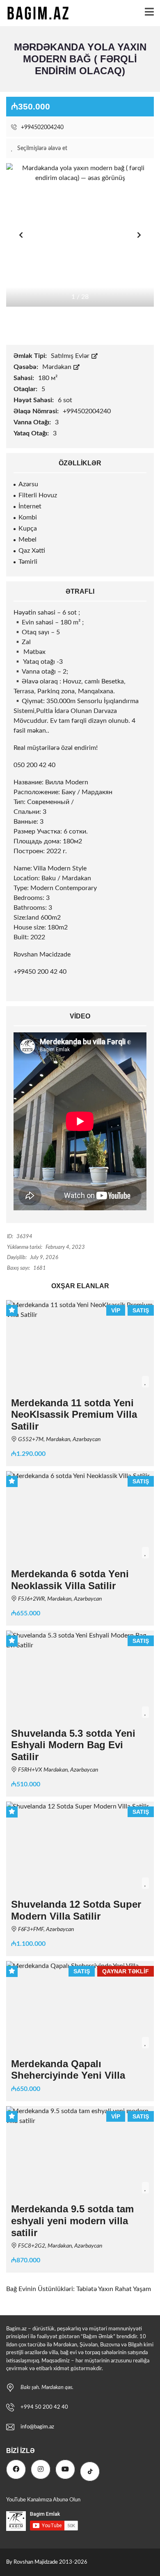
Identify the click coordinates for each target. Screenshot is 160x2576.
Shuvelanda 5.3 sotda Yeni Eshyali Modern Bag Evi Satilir (73, 1745)
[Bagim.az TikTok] (90, 2471)
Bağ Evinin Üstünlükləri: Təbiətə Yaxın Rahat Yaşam (79, 2289)
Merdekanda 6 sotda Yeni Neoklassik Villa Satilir (70, 1580)
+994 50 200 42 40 (44, 2407)
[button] (139, 235)
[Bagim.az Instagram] (41, 2469)
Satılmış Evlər (71, 356)
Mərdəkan (58, 367)
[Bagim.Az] (35, 13)
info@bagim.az (37, 2427)
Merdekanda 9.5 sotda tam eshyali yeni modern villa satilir (72, 2221)
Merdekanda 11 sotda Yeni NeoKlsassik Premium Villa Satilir (74, 1415)
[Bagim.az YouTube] (65, 2469)
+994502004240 (41, 128)
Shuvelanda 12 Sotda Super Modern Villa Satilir (76, 1910)
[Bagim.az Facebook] (16, 2469)
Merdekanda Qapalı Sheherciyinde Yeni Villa (68, 2070)
